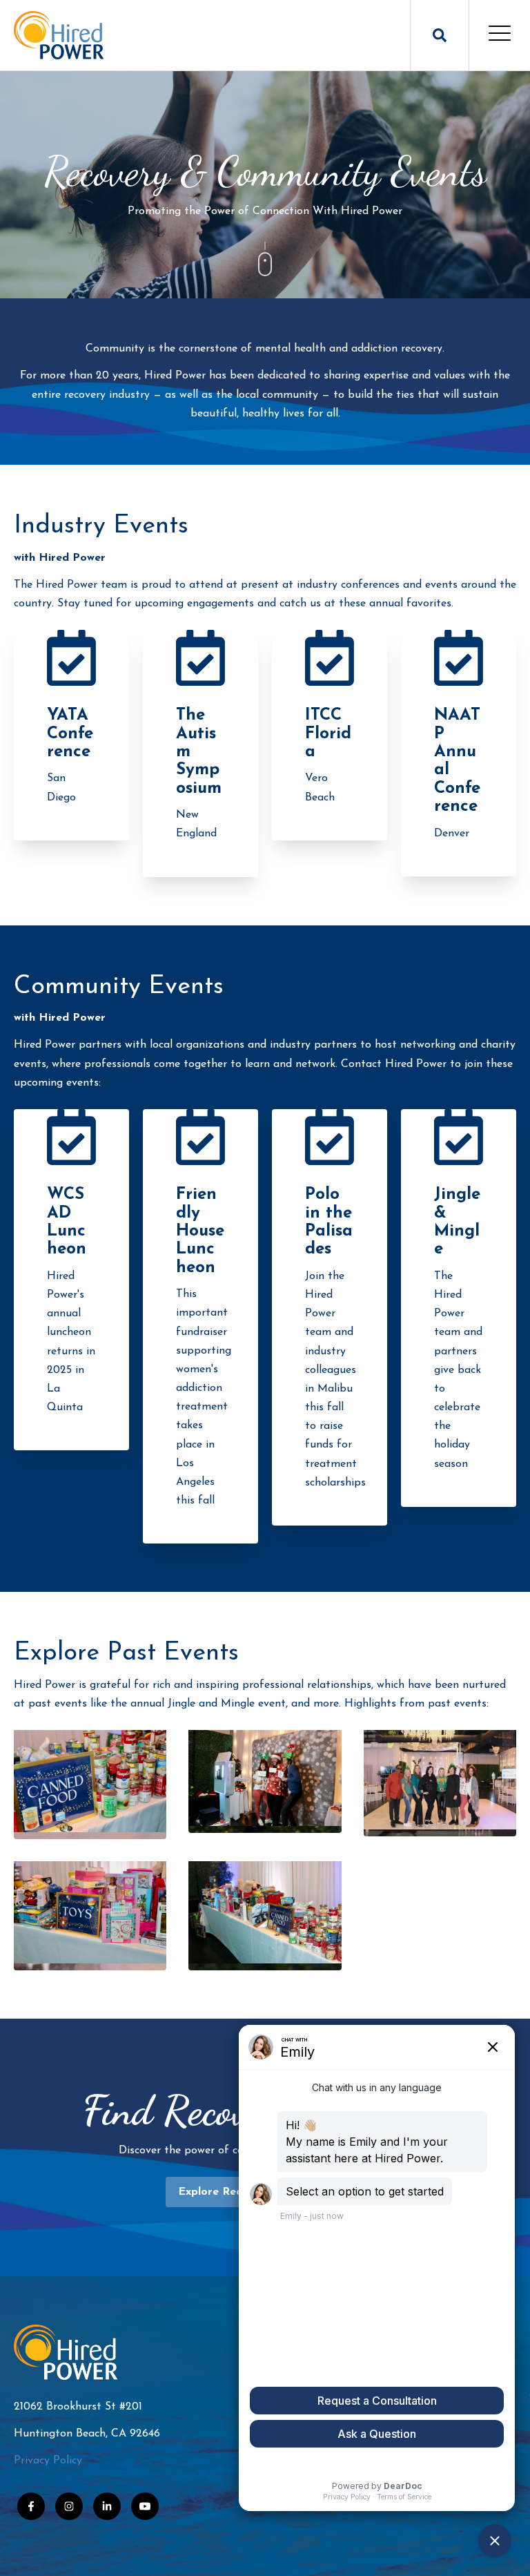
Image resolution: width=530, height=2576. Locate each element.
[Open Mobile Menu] (500, 35)
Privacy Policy (48, 2461)
